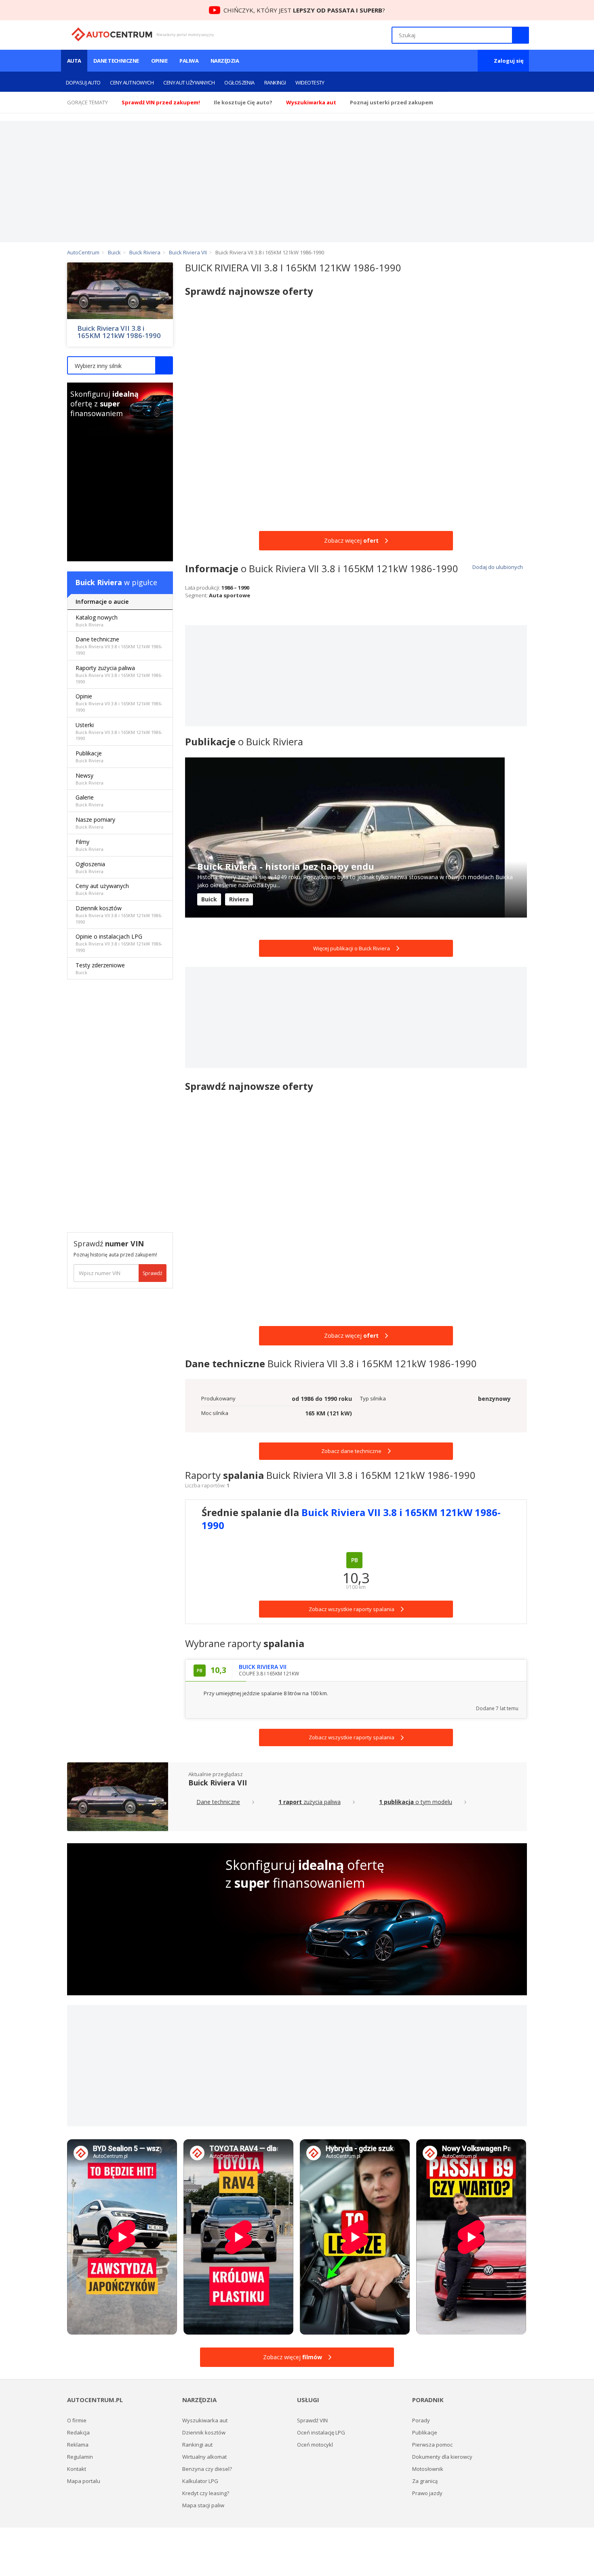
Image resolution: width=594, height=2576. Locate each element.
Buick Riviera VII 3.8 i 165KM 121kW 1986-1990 (119, 332)
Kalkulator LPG (200, 2481)
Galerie (90, 801)
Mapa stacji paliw (203, 2505)
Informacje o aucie (102, 602)
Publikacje (90, 756)
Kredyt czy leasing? (206, 2493)
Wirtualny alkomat (204, 2457)
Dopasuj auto (83, 82)
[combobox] (120, 365)
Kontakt (77, 2469)
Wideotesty (310, 82)
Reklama (78, 2445)
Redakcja (78, 2432)
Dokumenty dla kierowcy (442, 2457)
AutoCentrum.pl (112, 34)
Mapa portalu (84, 2481)
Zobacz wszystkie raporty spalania (352, 1737)
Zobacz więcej (351, 540)
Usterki (119, 731)
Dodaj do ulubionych (497, 567)
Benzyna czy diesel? (207, 2469)
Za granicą (425, 2481)
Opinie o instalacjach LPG (119, 943)
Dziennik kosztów (119, 915)
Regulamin (80, 2457)
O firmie (77, 2420)
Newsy (90, 779)
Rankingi (275, 82)
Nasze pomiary (95, 823)
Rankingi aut (197, 2445)
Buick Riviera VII (218, 1783)
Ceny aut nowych (132, 82)
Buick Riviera (99, 582)
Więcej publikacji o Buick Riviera (352, 948)
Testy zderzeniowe (100, 968)
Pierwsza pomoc (432, 2445)
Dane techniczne (116, 61)
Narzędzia (225, 61)
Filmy (90, 845)
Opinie (159, 61)
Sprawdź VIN (312, 2420)
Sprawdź (153, 1273)
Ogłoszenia (239, 82)
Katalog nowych (97, 621)
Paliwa (189, 61)
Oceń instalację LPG (321, 2432)
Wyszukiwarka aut (205, 2420)
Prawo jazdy (427, 2493)
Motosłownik (428, 2469)
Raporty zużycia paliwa (119, 674)
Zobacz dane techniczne (351, 1451)
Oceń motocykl (315, 2445)
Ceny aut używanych (189, 82)
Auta (74, 61)
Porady (421, 2420)
